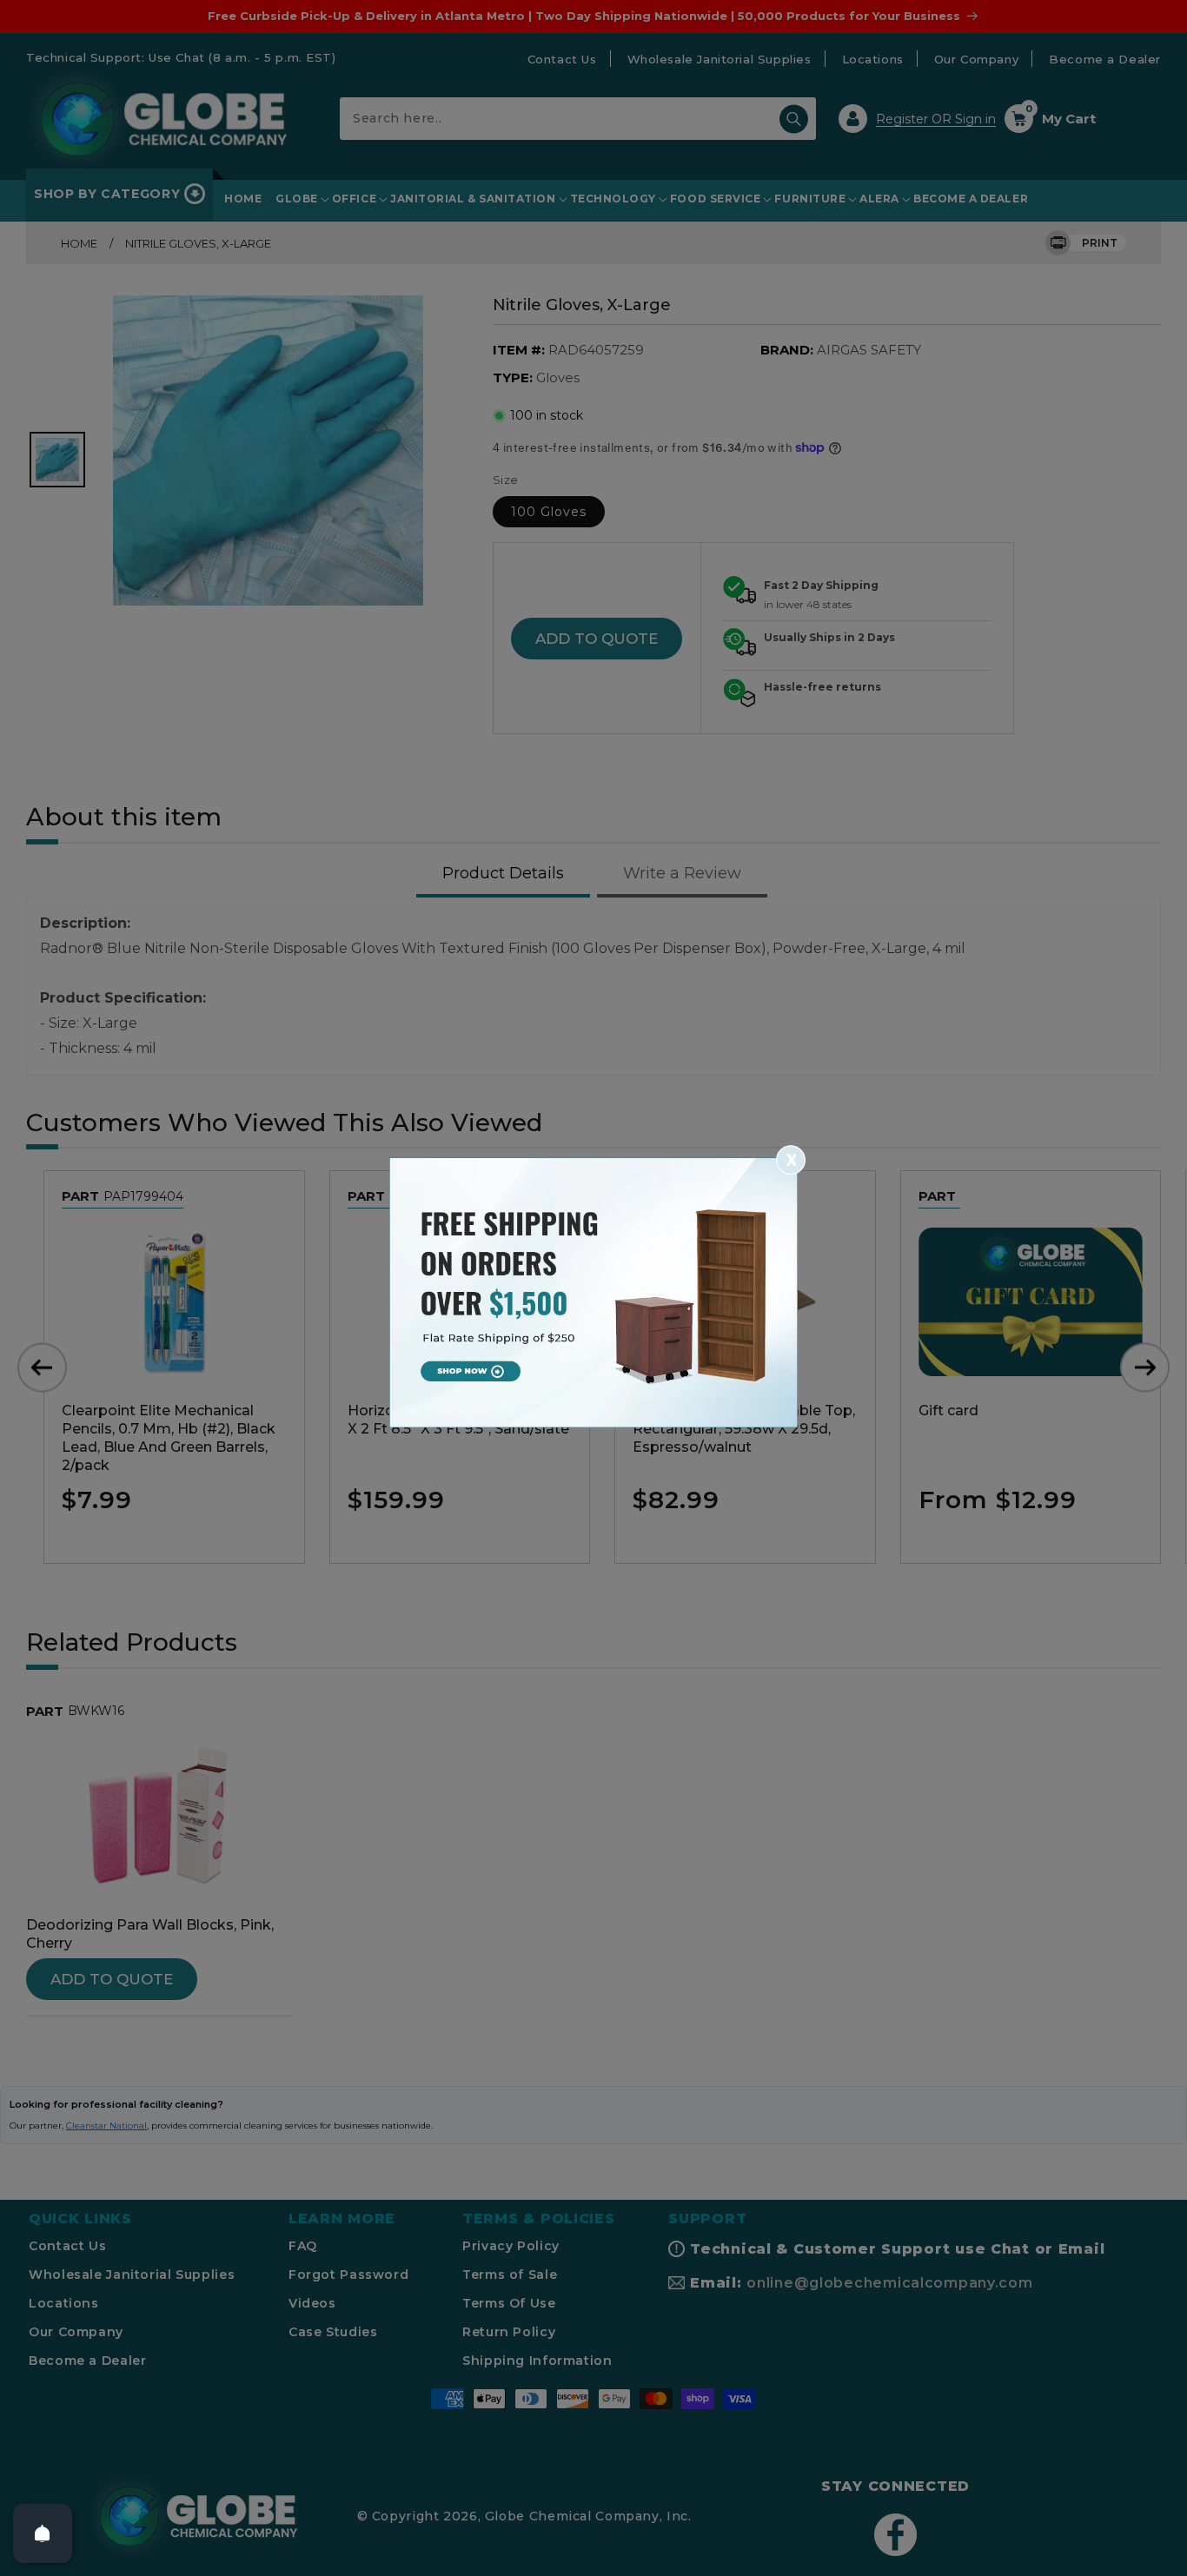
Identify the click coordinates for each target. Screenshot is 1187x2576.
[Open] (43, 2533)
